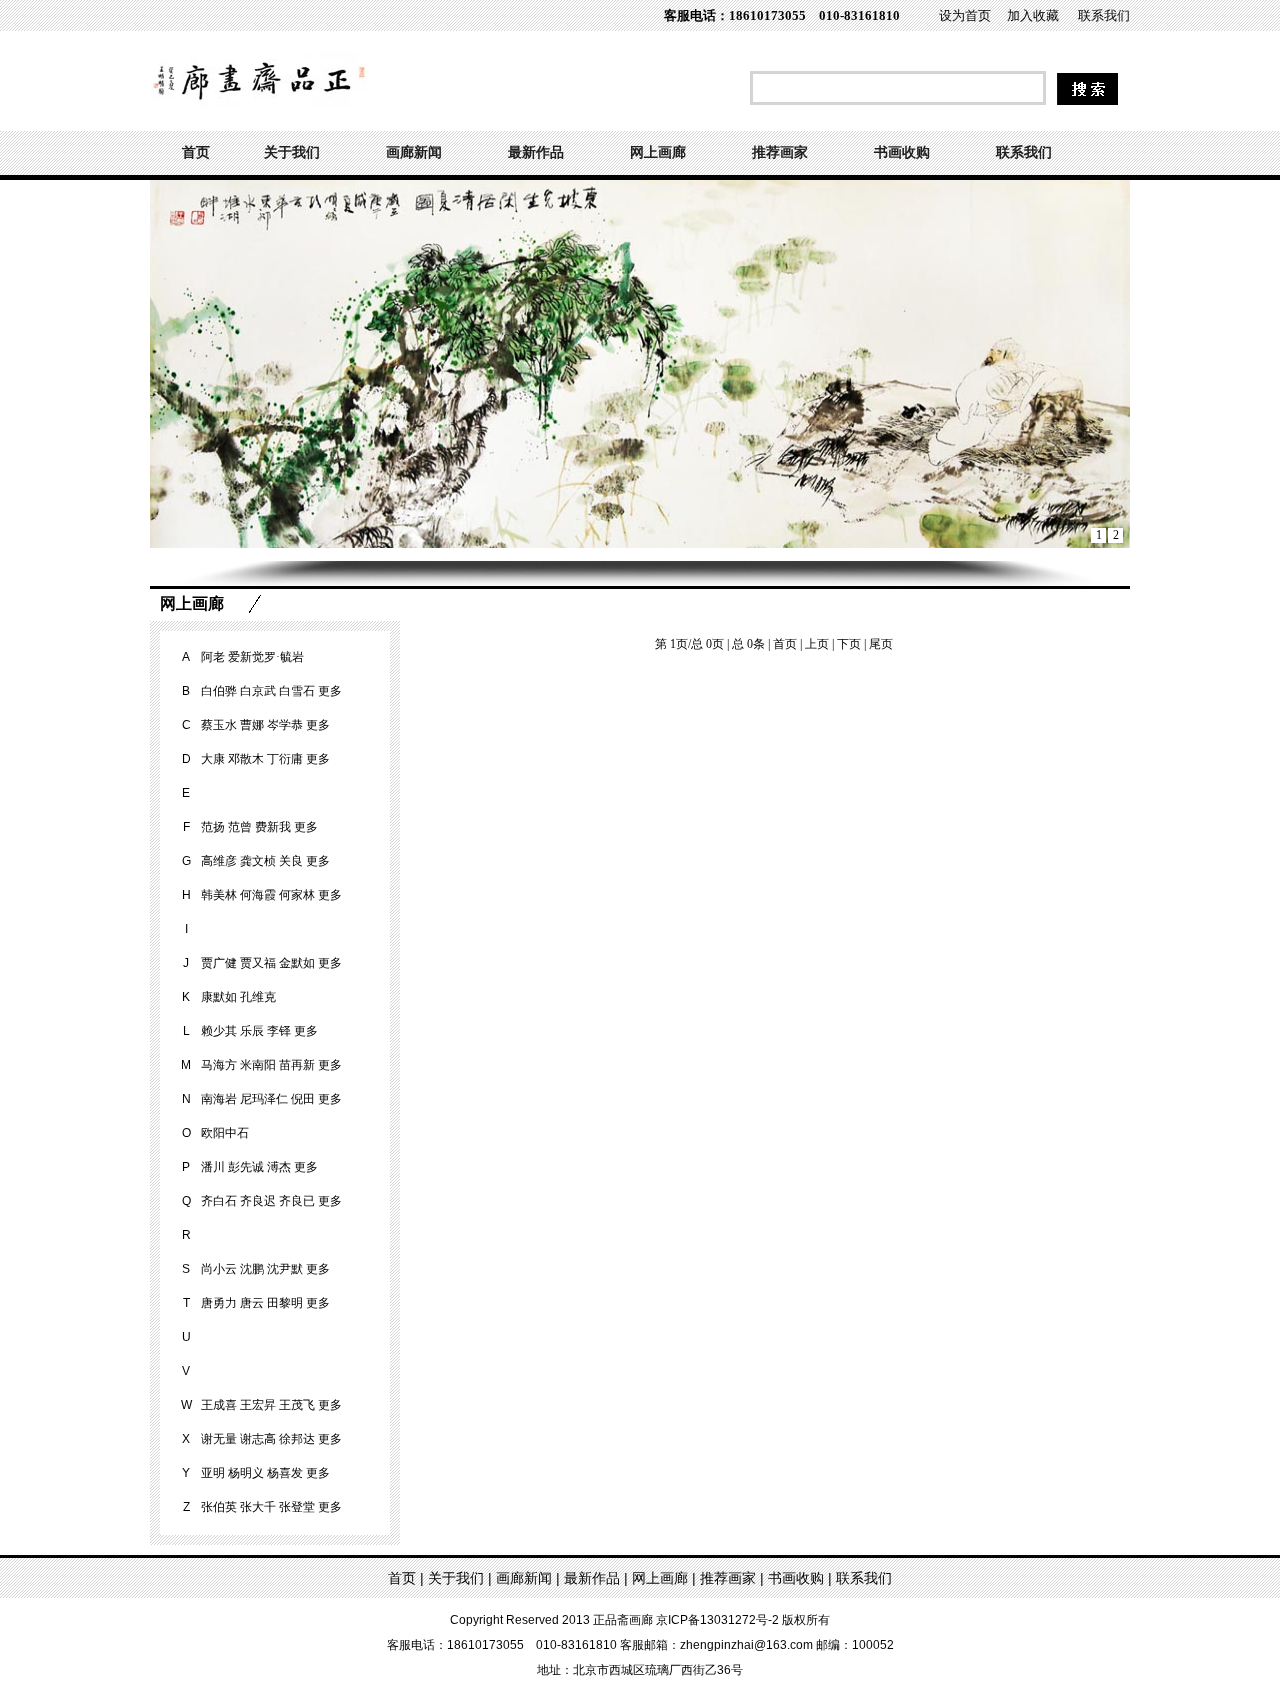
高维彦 (219, 861)
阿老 (213, 657)
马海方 (219, 1065)
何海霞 (258, 895)
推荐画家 (780, 152)
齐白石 (219, 1201)
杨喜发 (285, 1473)
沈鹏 (252, 1269)
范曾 (240, 827)
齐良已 (297, 1201)
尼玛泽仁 (264, 1099)
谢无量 (219, 1439)
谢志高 (258, 1439)
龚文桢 (258, 861)
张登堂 (297, 1507)
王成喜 (219, 1405)
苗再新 (297, 1065)
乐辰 (252, 1031)
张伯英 (219, 1507)
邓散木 (246, 759)
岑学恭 (285, 725)
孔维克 (258, 997)
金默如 (297, 963)
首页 (196, 152)
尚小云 (219, 1269)
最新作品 (536, 152)
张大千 (258, 1507)
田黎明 (285, 1303)
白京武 (258, 691)
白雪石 (297, 691)
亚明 (213, 1473)
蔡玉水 (219, 725)
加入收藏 (1033, 15)
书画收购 (902, 152)
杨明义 (246, 1473)
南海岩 (219, 1099)
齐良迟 (258, 1201)
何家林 (297, 895)
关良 (291, 861)
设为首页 (965, 15)
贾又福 (258, 963)
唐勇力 (219, 1303)
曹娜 (252, 725)
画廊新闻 (414, 152)
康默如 (219, 997)
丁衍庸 (285, 759)
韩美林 (219, 895)
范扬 (213, 827)
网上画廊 (658, 152)
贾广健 (219, 963)
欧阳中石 (225, 1133)
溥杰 (279, 1167)
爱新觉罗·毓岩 (266, 657)
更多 (330, 691)
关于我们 (292, 152)
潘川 (213, 1167)
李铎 (279, 1031)
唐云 (252, 1303)
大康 (213, 759)
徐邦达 (297, 1439)
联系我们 (1104, 15)
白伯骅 (219, 691)
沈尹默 (285, 1269)
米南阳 (258, 1065)
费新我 (273, 827)
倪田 (303, 1099)
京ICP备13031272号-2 (717, 1620)
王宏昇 (258, 1405)
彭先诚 (246, 1167)
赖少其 (219, 1031)
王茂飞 (297, 1405)
